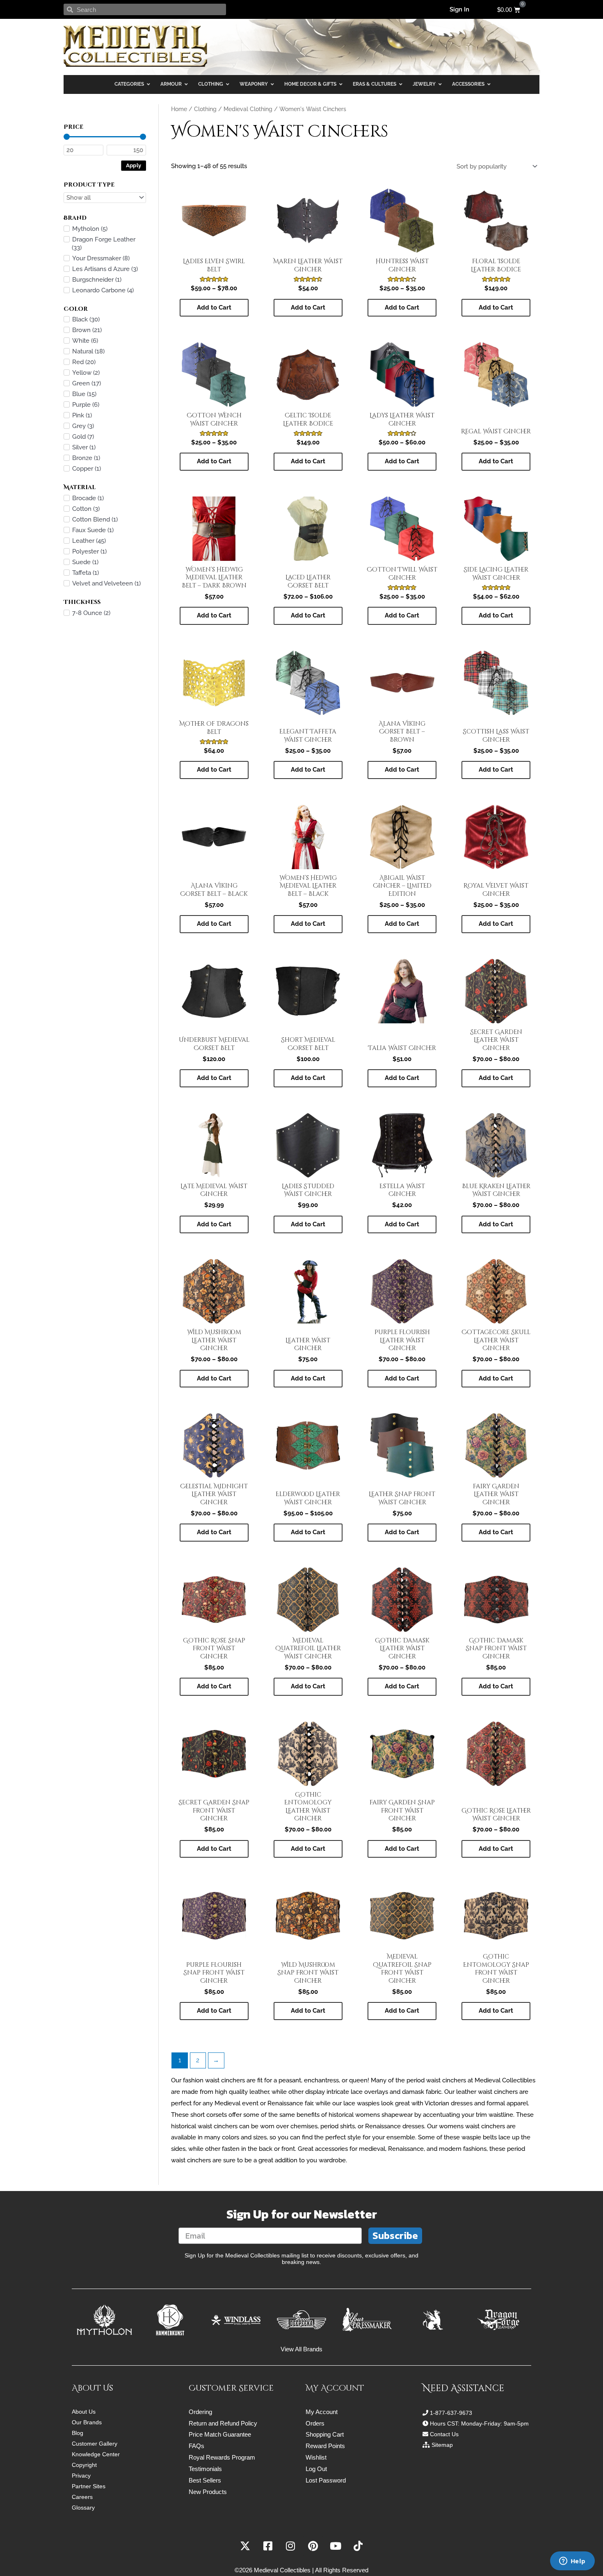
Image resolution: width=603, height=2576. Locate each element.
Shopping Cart (325, 2434)
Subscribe (395, 2235)
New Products (208, 2492)
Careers (82, 2497)
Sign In (459, 9)
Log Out (316, 2469)
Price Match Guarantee (220, 2434)
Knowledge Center (96, 2454)
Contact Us (444, 2434)
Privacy (81, 2476)
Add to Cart (214, 307)
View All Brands (301, 2349)
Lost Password (326, 2480)
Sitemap (442, 2445)
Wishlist (316, 2457)
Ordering (200, 2412)
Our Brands (87, 2422)
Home (179, 109)
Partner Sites (89, 2486)
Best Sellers (205, 2480)
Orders (315, 2423)
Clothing (205, 109)
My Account (322, 2412)
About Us (84, 2412)
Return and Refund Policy (223, 2423)
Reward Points (325, 2446)
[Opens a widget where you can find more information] (572, 2562)
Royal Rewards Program (222, 2457)
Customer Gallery (95, 2444)
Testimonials (205, 2469)
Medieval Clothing (248, 109)
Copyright (84, 2465)
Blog (78, 2433)
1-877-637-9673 (451, 2413)
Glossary (83, 2508)
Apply (134, 165)
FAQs (196, 2446)
